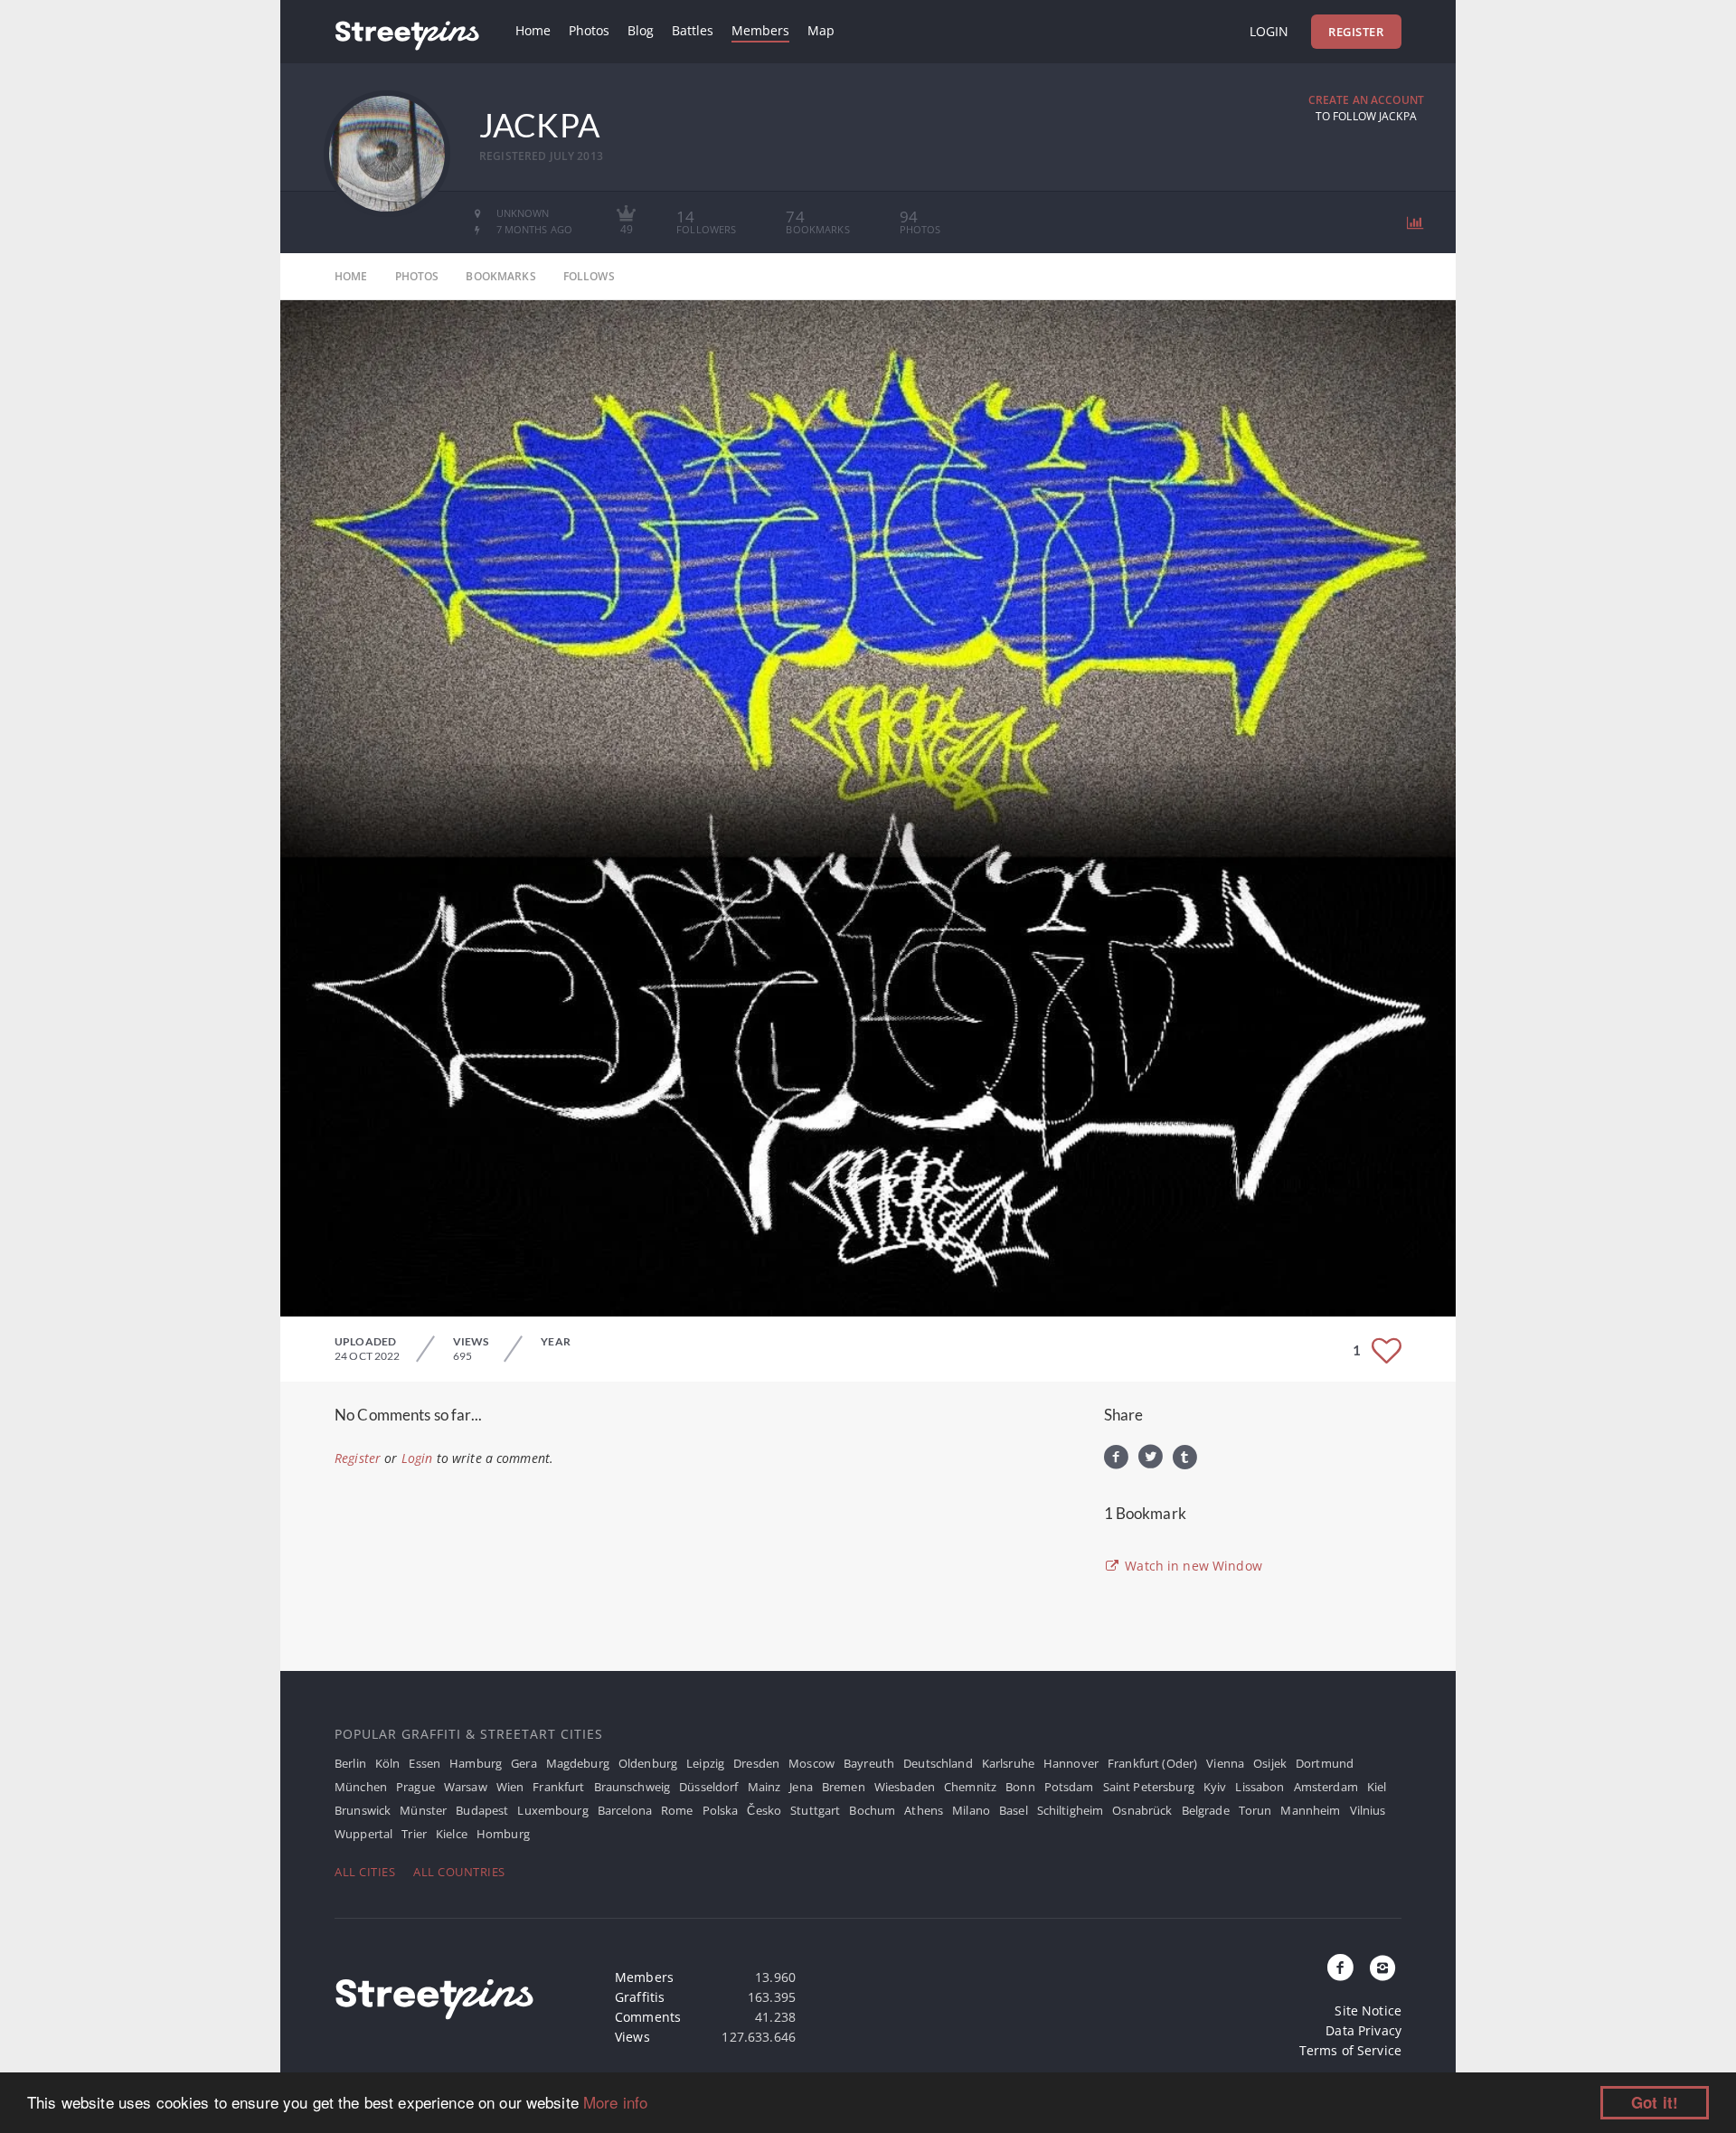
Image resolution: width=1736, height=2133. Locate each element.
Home (533, 30)
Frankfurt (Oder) (1152, 1763)
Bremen (844, 1787)
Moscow (811, 1763)
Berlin (350, 1763)
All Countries (459, 1872)
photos (417, 276)
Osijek (1270, 1763)
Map (821, 30)
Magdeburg (578, 1763)
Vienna (1225, 1763)
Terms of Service (1350, 2050)
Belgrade (1206, 1810)
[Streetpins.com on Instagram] (1382, 1968)
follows (589, 276)
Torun (1255, 1810)
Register (1356, 32)
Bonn (1020, 1787)
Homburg (503, 1834)
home (351, 276)
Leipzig (705, 1763)
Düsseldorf (708, 1787)
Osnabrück (1142, 1810)
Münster (423, 1810)
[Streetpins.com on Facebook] (1341, 1968)
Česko (764, 1810)
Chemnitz (970, 1787)
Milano (971, 1810)
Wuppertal (363, 1834)
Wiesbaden (905, 1787)
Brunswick (363, 1810)
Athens (924, 1810)
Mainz (764, 1787)
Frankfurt (558, 1787)
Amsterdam (1326, 1787)
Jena (801, 1787)
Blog (641, 30)
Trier (414, 1834)
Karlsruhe (1008, 1763)
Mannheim (1310, 1810)
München (361, 1787)
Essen (425, 1763)
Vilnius (1368, 1810)
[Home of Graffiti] (407, 32)
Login (1269, 31)
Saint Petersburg (1149, 1787)
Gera (524, 1763)
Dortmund (1325, 1763)
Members (760, 30)
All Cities (365, 1872)
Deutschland (938, 1763)
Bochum (872, 1810)
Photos (589, 30)
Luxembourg (552, 1810)
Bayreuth (869, 1763)
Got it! (1655, 2102)
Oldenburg (648, 1763)
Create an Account (1366, 100)
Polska (721, 1810)
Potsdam (1069, 1787)
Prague (415, 1787)
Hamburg (476, 1763)
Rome (677, 1810)
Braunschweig (632, 1787)
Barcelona (625, 1810)
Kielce (452, 1834)
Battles (693, 30)
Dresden (756, 1763)
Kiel (1377, 1787)
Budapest (482, 1810)
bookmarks (500, 276)
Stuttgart (815, 1810)
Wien (510, 1787)
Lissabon (1260, 1787)
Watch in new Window (1192, 1566)
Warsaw (466, 1787)
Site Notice (1368, 2010)
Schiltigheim (1071, 1810)
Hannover (1071, 1763)
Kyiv (1215, 1787)
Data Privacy (1363, 2030)
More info (615, 2102)
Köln (388, 1763)
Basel (1014, 1810)
